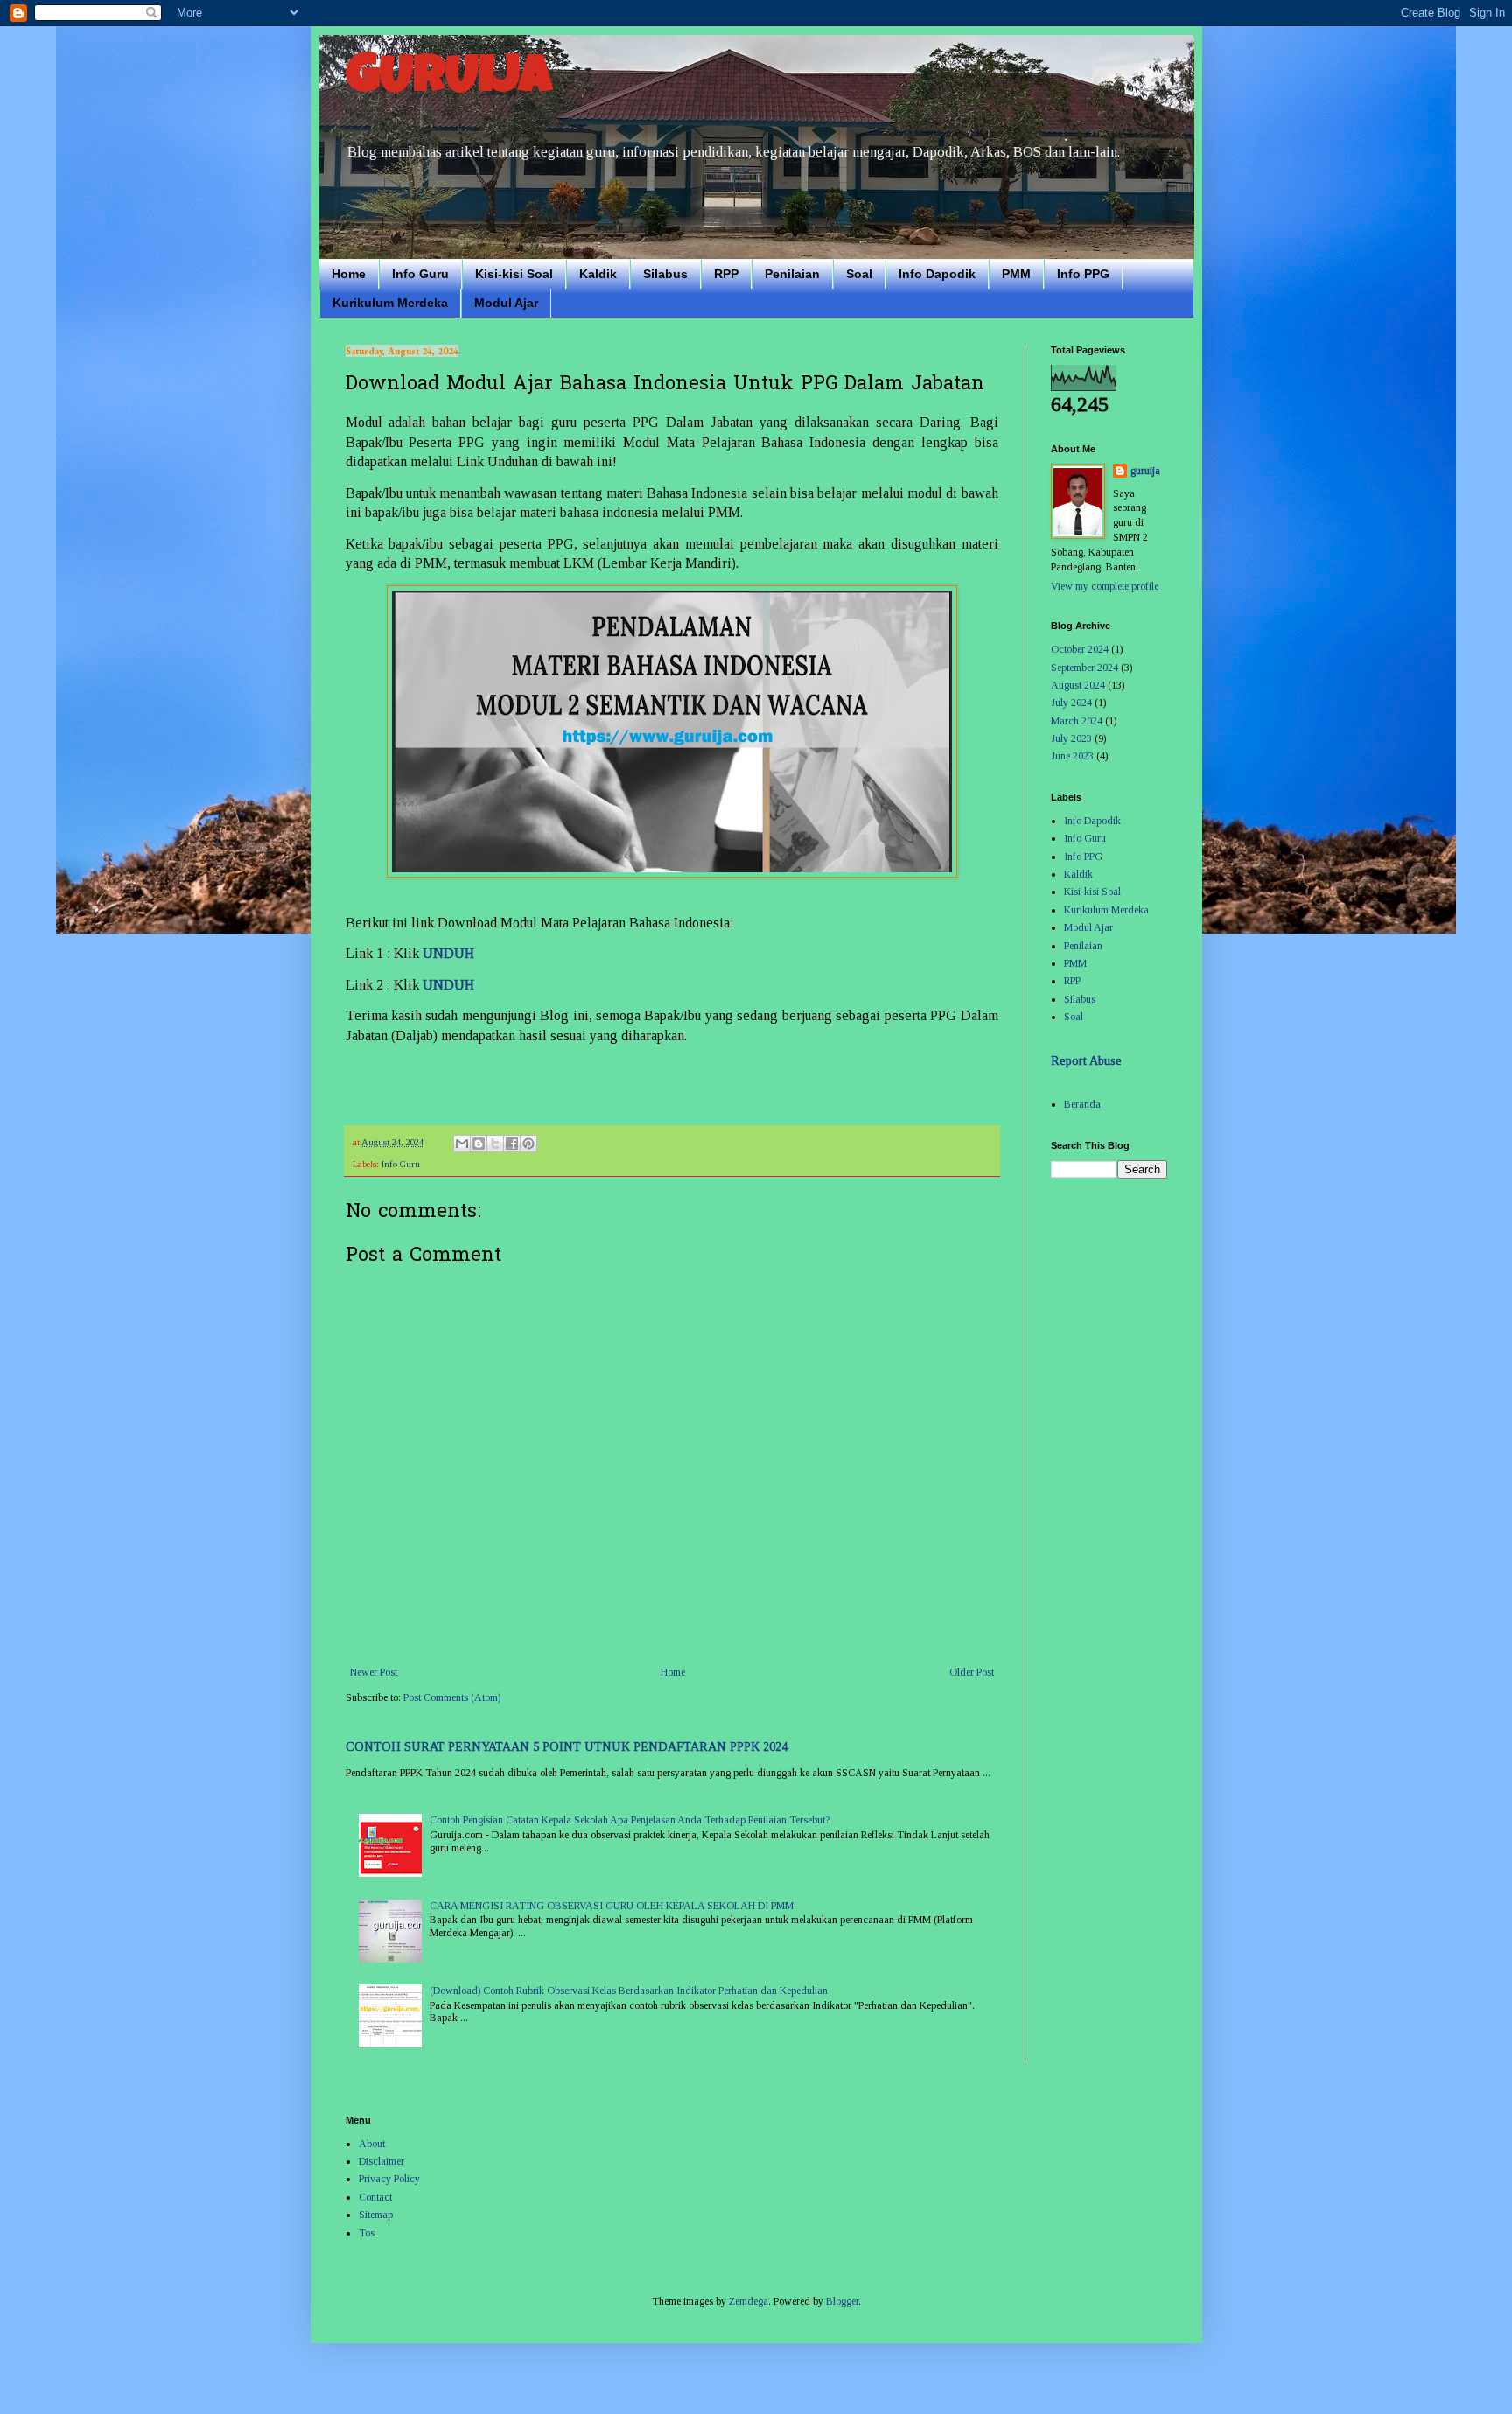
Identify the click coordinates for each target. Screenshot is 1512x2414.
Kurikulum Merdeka (390, 303)
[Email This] (462, 1144)
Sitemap (376, 2215)
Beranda (1082, 1104)
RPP (726, 274)
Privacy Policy (389, 2179)
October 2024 (1080, 649)
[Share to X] (495, 1144)
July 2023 (1071, 738)
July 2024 (1071, 703)
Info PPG (1083, 274)
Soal (859, 274)
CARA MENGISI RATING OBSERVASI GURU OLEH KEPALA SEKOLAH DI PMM (612, 1906)
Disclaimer (381, 2161)
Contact (375, 2197)
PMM (1016, 274)
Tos (367, 2233)
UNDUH (448, 953)
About (372, 2144)
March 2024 (1077, 721)
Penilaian (792, 274)
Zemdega (749, 2301)
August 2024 (1078, 685)
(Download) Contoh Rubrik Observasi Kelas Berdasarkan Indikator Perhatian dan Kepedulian (629, 1991)
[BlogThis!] (479, 1144)
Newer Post (374, 1672)
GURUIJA (449, 80)
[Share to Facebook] (512, 1144)
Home (349, 274)
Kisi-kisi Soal (514, 274)
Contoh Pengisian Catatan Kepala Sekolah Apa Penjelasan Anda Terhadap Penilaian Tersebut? (630, 1820)
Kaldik (598, 274)
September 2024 (1085, 668)
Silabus (665, 274)
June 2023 (1072, 756)
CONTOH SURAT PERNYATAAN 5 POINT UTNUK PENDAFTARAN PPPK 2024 (567, 1746)
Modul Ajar (506, 303)
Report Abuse (1086, 1060)
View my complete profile (1105, 586)
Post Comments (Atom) (452, 1697)
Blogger (842, 2301)
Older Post (972, 1672)
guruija (1145, 471)
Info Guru (420, 274)
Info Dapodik (937, 274)
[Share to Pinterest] (528, 1144)
